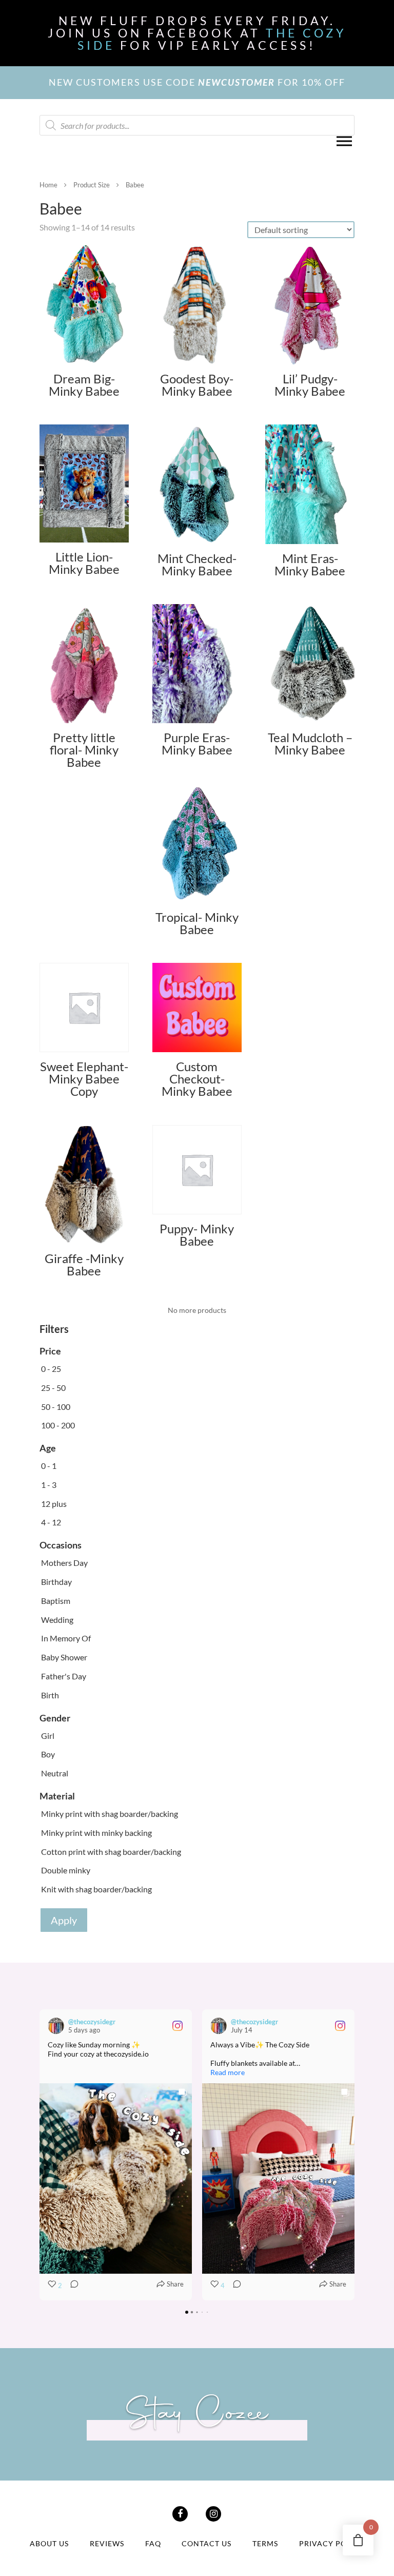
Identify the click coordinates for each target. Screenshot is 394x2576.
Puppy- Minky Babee (197, 1235)
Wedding (57, 1620)
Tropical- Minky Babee (197, 923)
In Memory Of (66, 1638)
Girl (48, 1736)
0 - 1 (49, 1466)
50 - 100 (56, 1407)
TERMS (265, 2543)
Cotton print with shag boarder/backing (111, 1852)
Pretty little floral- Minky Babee (84, 750)
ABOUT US (49, 2543)
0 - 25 (51, 1369)
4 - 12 (51, 1522)
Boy (48, 1754)
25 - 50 (53, 1388)
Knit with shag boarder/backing (96, 1889)
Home (48, 185)
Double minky (66, 1870)
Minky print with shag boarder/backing (110, 1814)
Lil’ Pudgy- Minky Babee (310, 385)
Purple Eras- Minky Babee (197, 743)
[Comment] (71, 2286)
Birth (50, 1695)
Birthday (56, 1582)
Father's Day (64, 1676)
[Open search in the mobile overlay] (197, 125)
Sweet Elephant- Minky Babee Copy (84, 1079)
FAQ (153, 2543)
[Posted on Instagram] (178, 2026)
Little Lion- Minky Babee (84, 563)
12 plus (54, 1504)
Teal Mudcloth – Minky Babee (310, 743)
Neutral (55, 1773)
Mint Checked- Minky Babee (197, 564)
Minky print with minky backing (96, 1833)
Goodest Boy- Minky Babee (197, 385)
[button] (40, 2155)
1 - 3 (49, 1485)
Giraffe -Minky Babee (84, 1264)
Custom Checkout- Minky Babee (197, 1079)
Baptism (56, 1601)
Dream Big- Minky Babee (84, 385)
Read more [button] (228, 2072)
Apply (64, 1920)
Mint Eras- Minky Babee (310, 564)
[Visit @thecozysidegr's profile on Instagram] (58, 2026)
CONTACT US (206, 2543)
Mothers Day (64, 1563)
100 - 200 (58, 1425)
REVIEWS (107, 2543)
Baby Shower (64, 1657)
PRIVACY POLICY (332, 2543)
